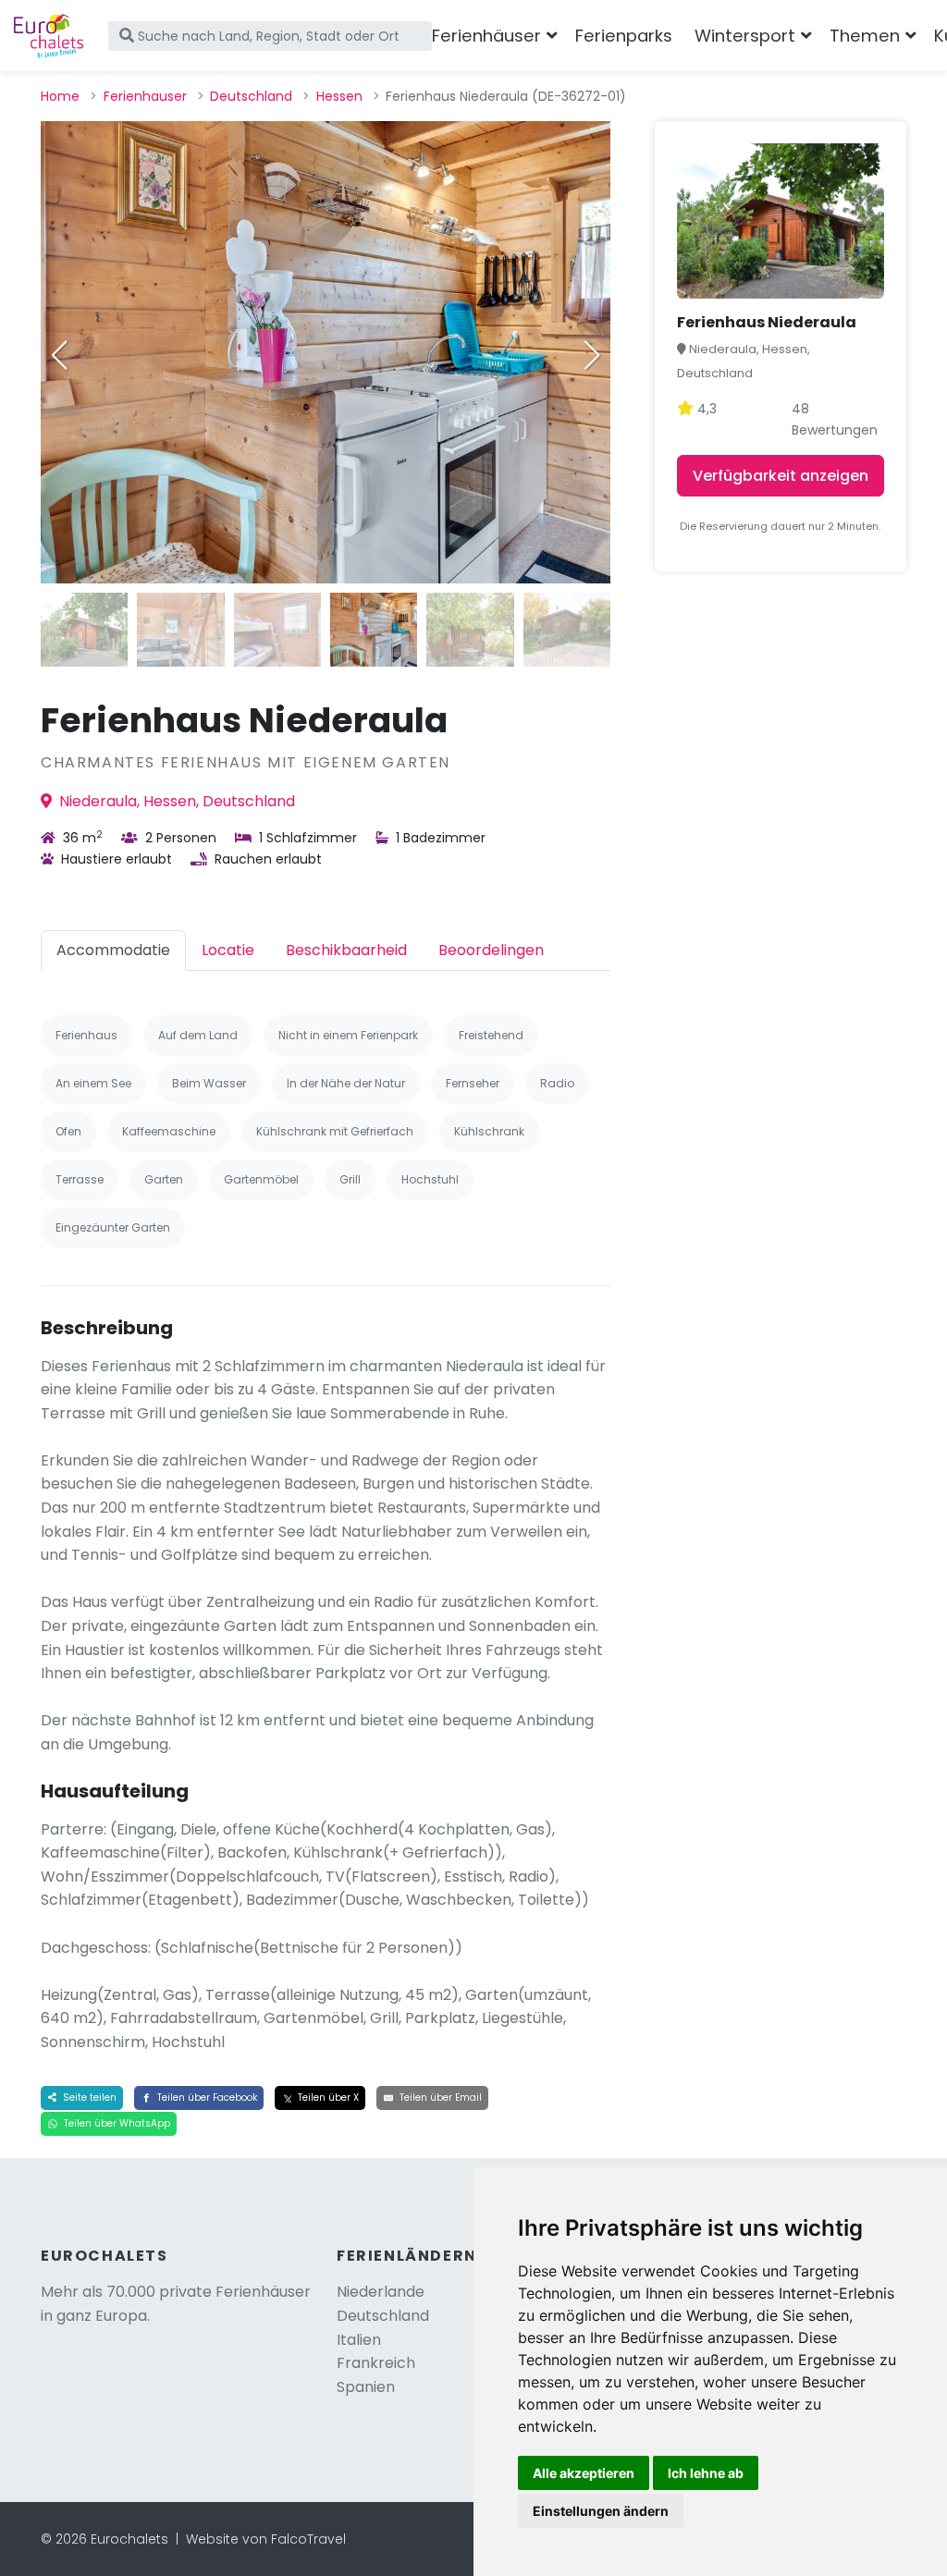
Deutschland (251, 96)
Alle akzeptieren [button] (584, 2473)
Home (60, 96)
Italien (359, 2340)
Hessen (339, 96)
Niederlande (381, 2292)
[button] (592, 355)
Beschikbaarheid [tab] (346, 950)
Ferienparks (624, 36)
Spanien (366, 2387)
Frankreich (376, 2363)
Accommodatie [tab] (113, 950)
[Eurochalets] (49, 36)
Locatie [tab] (228, 950)
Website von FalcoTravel (266, 2539)
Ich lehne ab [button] (706, 2473)
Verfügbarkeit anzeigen (781, 476)
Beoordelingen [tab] (491, 950)
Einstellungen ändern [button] (601, 2511)
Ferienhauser (145, 96)
